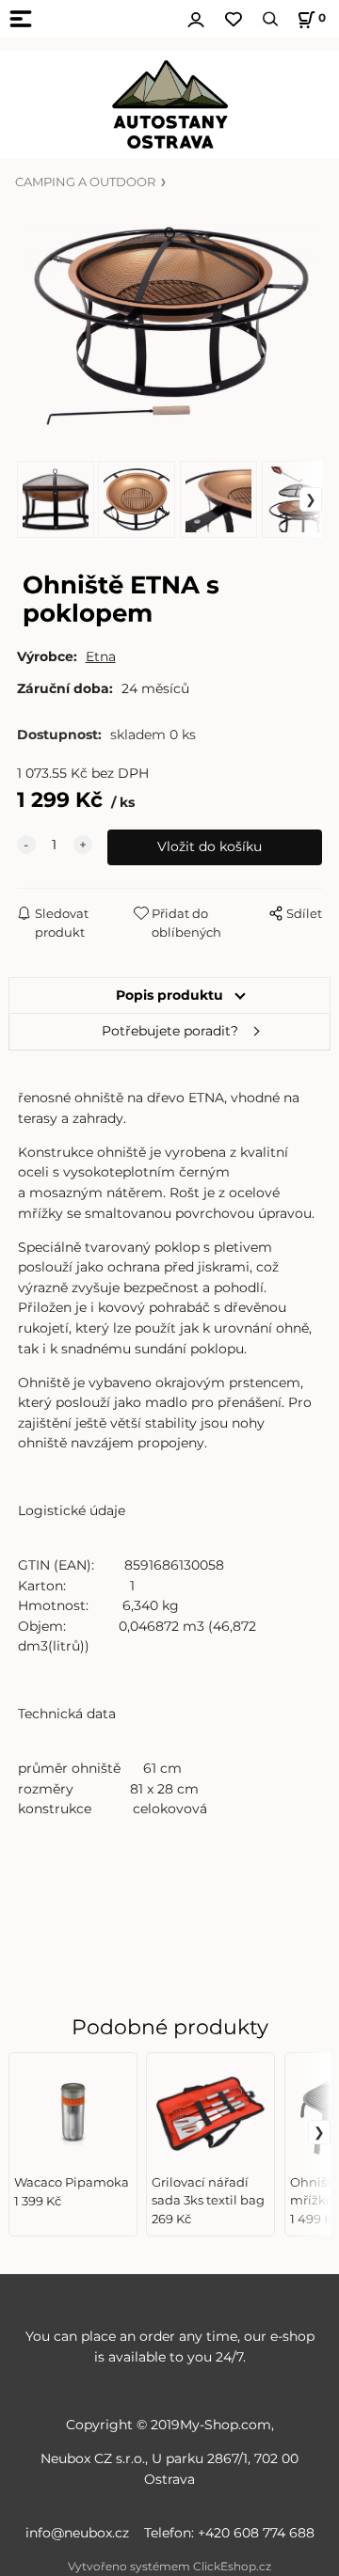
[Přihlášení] (196, 17)
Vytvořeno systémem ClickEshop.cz (169, 2566)
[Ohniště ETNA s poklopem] (170, 326)
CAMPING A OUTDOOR (85, 182)
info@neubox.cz (81, 2533)
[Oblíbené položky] (234, 19)
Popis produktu (169, 995)
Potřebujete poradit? (170, 1031)
